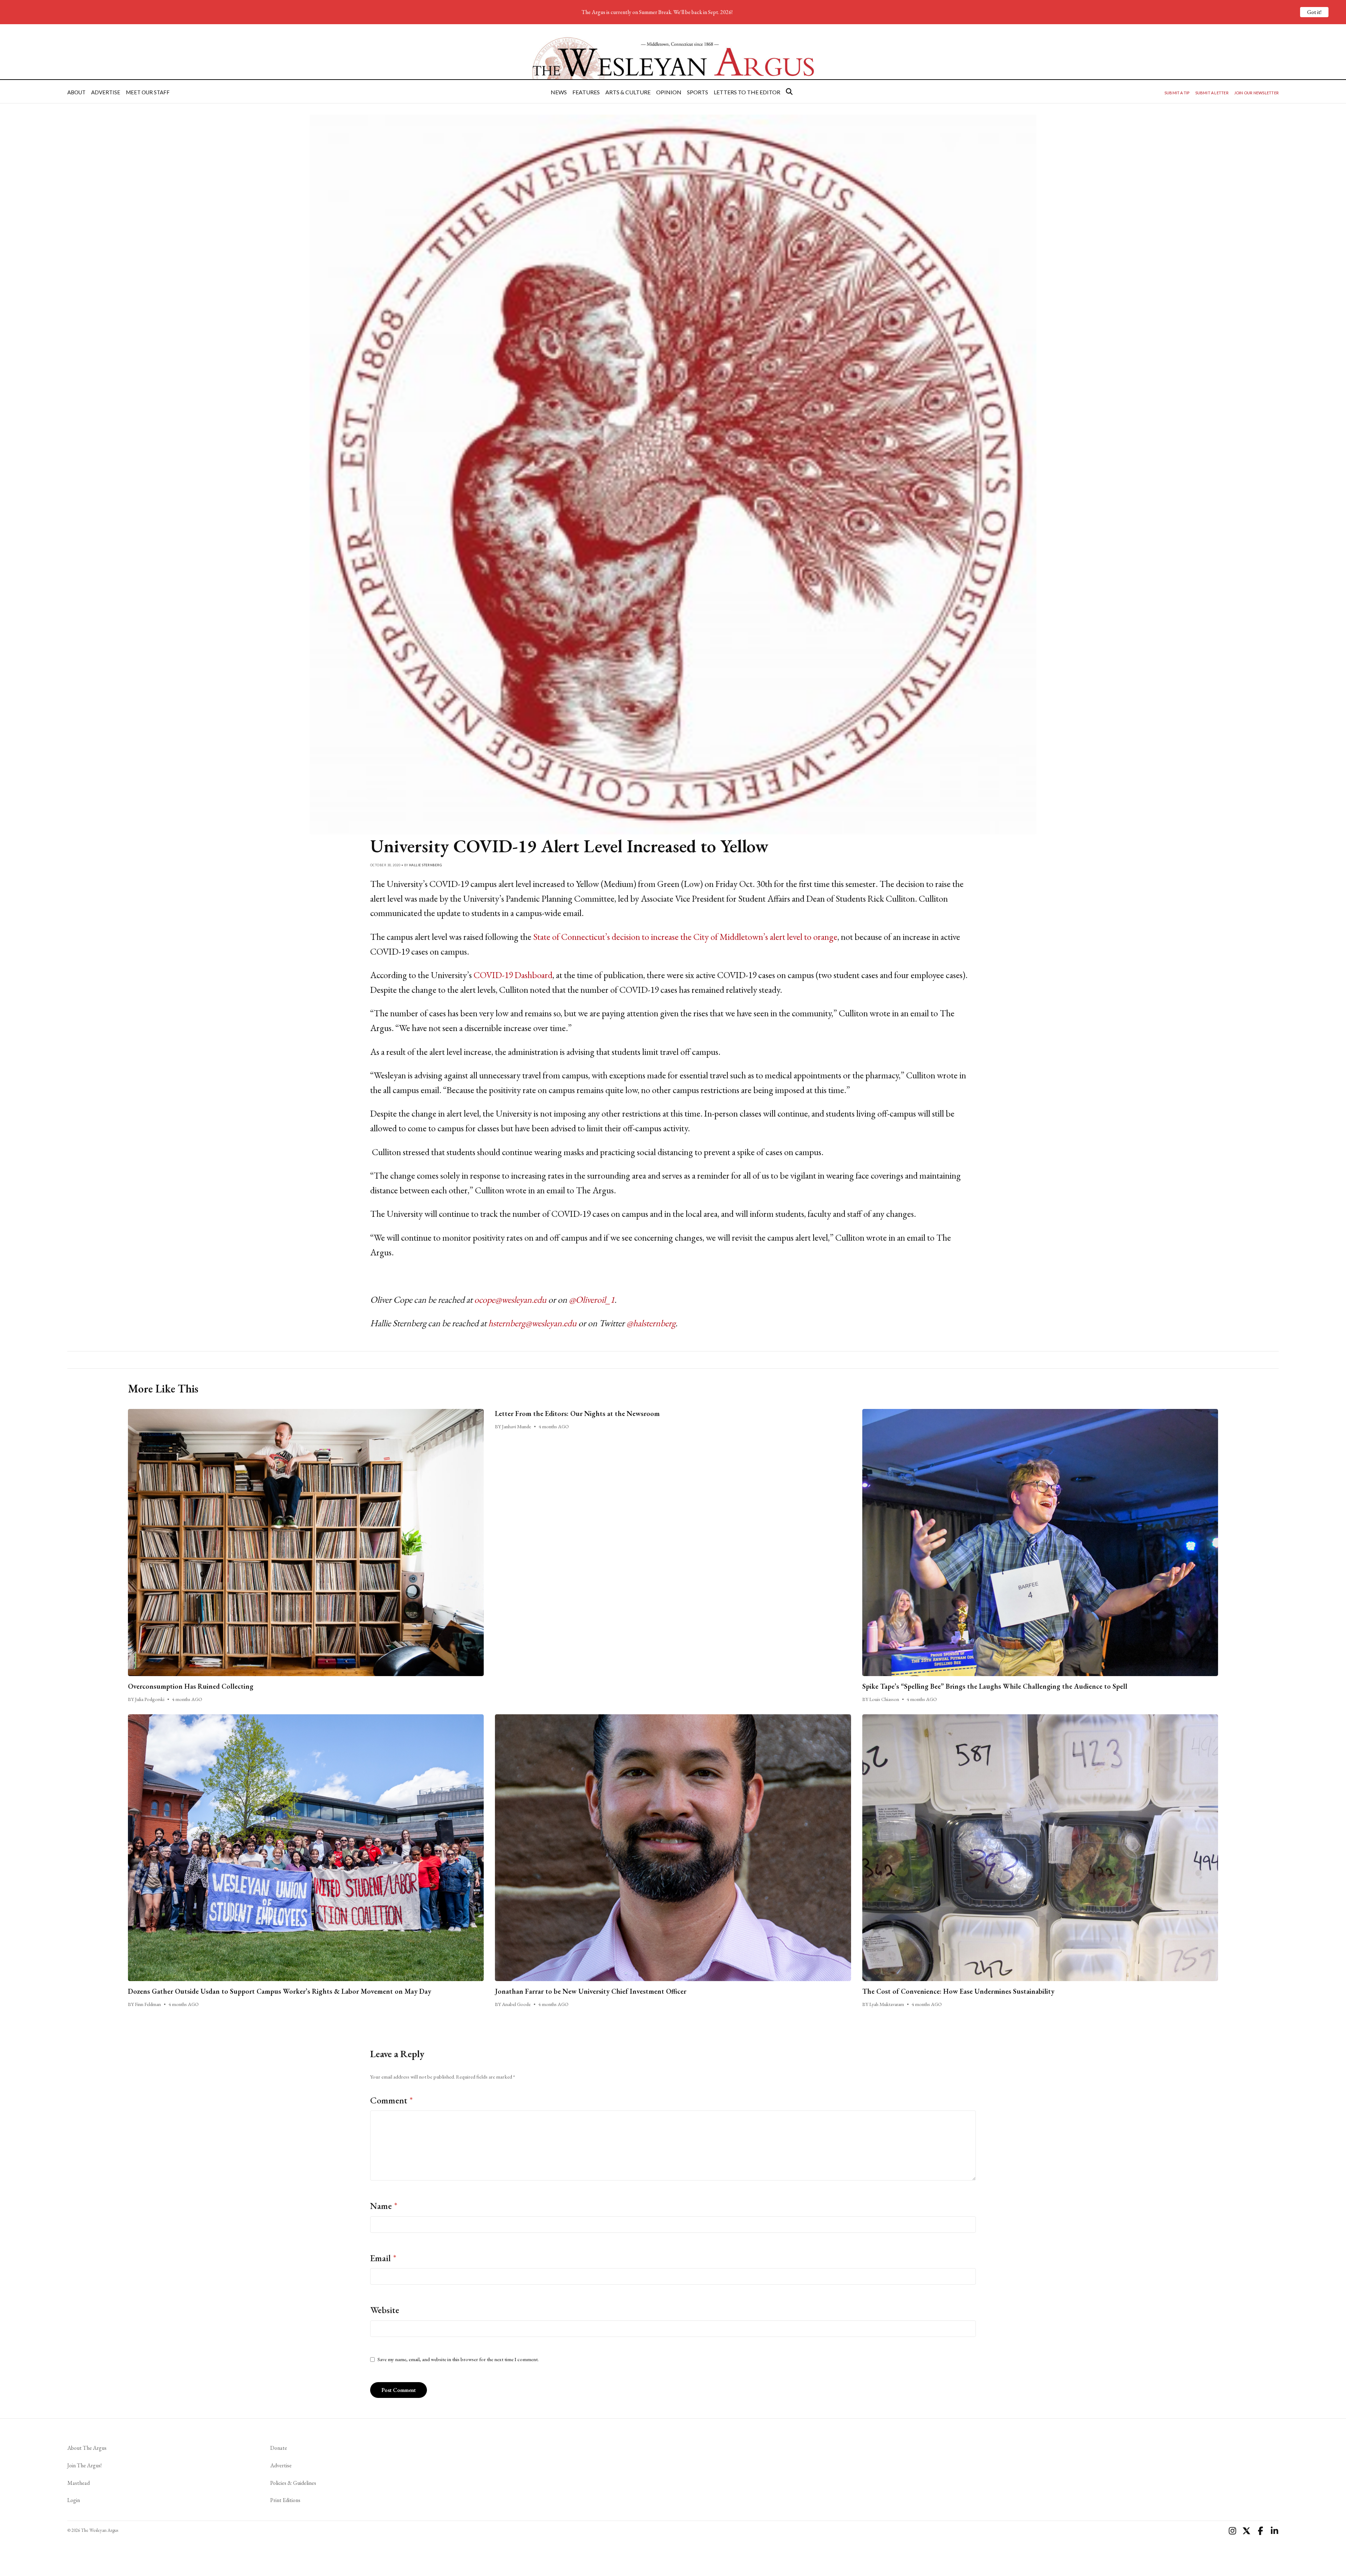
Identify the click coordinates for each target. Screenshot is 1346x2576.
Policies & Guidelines (293, 2483)
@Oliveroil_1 (592, 1300)
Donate (279, 2448)
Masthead (79, 2483)
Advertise (106, 92)
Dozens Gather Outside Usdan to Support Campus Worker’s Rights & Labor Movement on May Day (280, 1991)
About (76, 92)
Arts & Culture (628, 92)
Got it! (1314, 12)
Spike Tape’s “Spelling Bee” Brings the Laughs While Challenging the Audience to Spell (995, 1686)
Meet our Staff (148, 92)
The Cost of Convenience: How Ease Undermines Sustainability (958, 1991)
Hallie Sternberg (425, 865)
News (559, 92)
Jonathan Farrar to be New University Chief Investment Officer (591, 1991)
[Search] (789, 91)
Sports (698, 92)
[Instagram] (1232, 2531)
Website (385, 2310)
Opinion (669, 92)
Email (383, 2258)
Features (586, 92)
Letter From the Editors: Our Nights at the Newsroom (577, 1414)
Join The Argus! (84, 2465)
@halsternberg (651, 1323)
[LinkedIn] (1274, 2531)
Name (384, 2206)
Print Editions (285, 2500)
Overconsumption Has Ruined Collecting (191, 1686)
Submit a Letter (1212, 93)
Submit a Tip (1177, 93)
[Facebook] (1260, 2531)
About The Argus (87, 2448)
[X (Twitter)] (1246, 2531)
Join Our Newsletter (1256, 93)
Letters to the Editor (747, 92)
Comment (392, 2100)
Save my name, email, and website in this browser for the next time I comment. (458, 2359)
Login (74, 2500)
